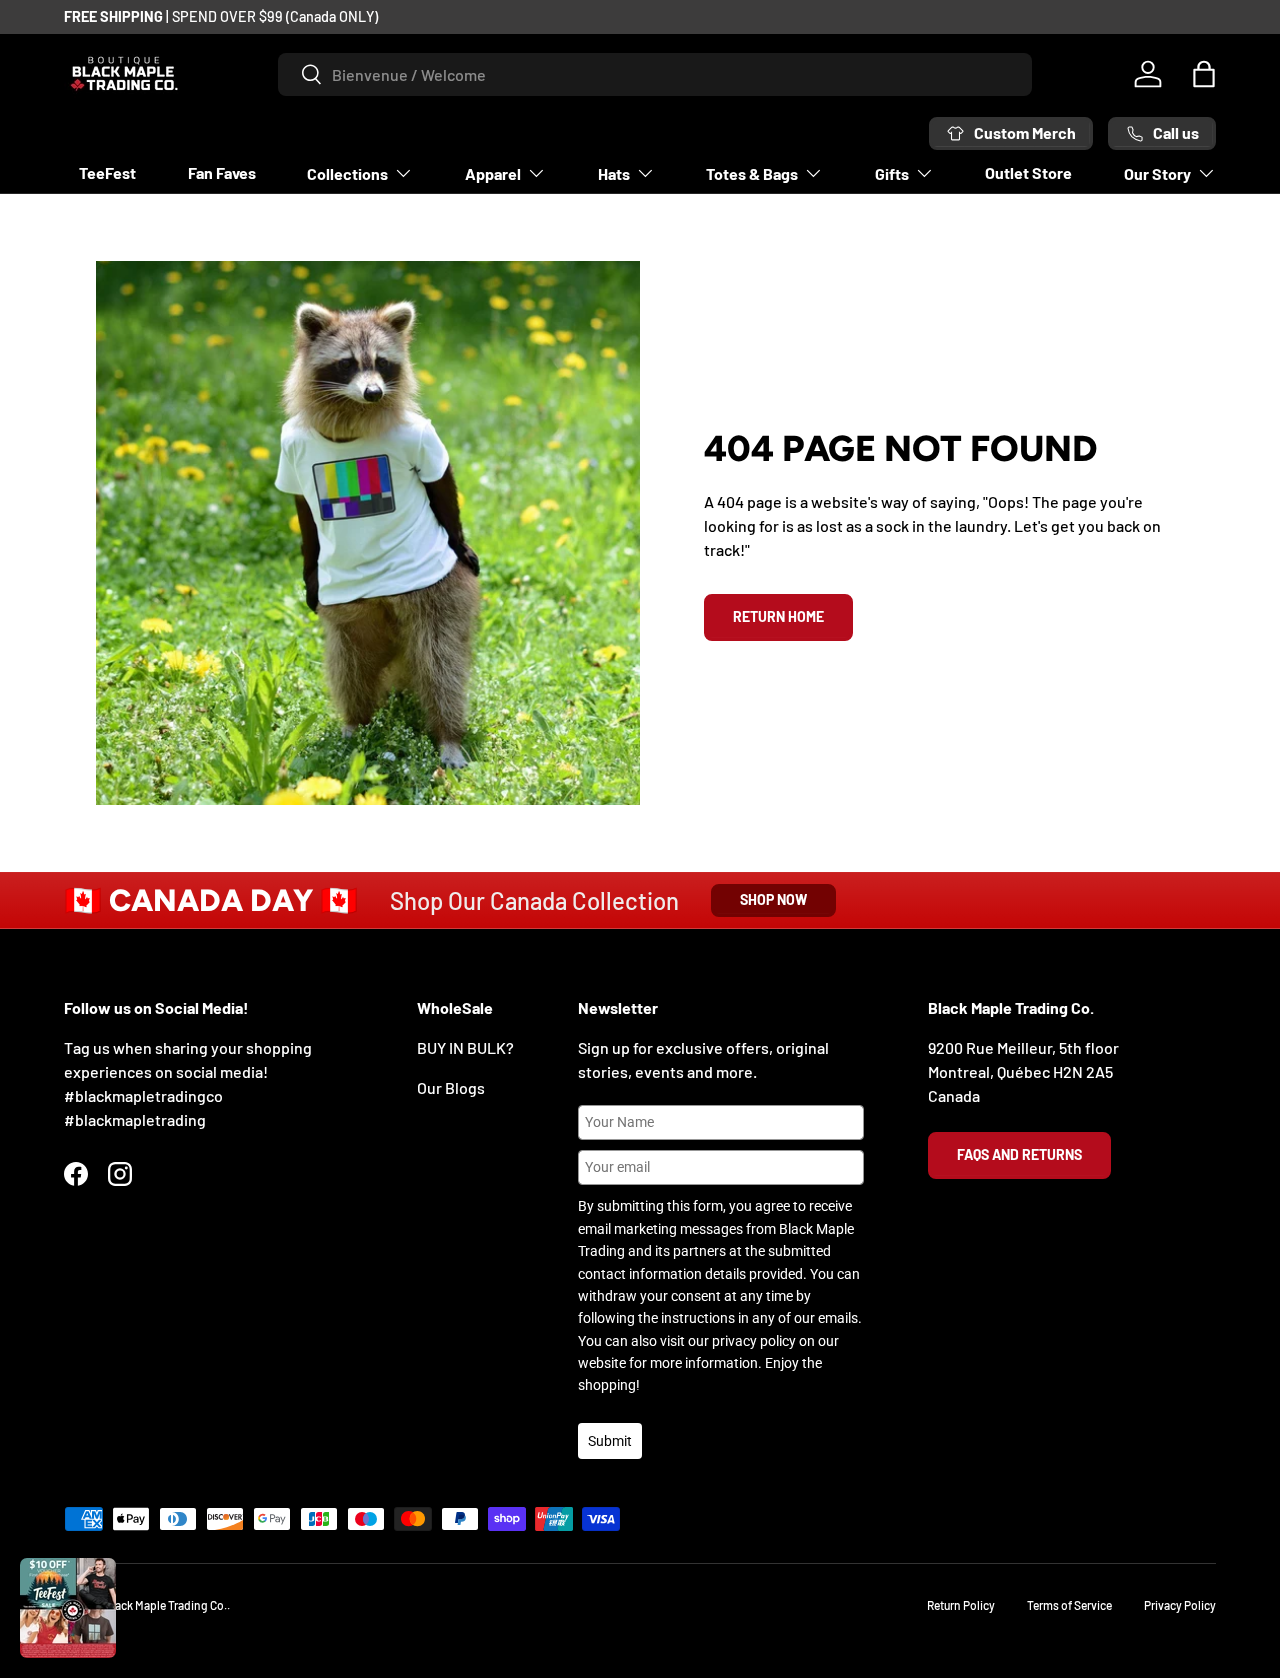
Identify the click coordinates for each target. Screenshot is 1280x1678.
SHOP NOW (773, 899)
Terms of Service (1069, 1605)
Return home (778, 616)
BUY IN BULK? (465, 1047)
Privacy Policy (1180, 1605)
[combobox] (655, 74)
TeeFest (107, 172)
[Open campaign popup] (68, 1608)
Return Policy (961, 1605)
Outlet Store (1028, 172)
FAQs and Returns (1019, 1154)
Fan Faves (222, 172)
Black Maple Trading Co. (166, 1605)
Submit (610, 1441)
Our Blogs (451, 1087)
